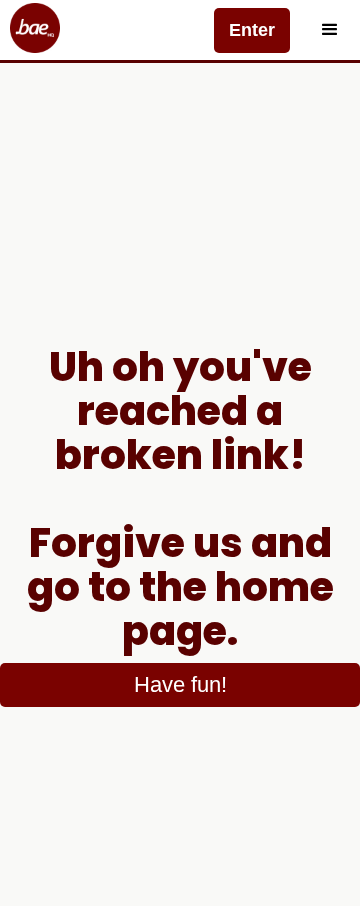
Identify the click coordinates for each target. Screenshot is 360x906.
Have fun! (180, 684)
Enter (252, 30)
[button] (330, 30)
